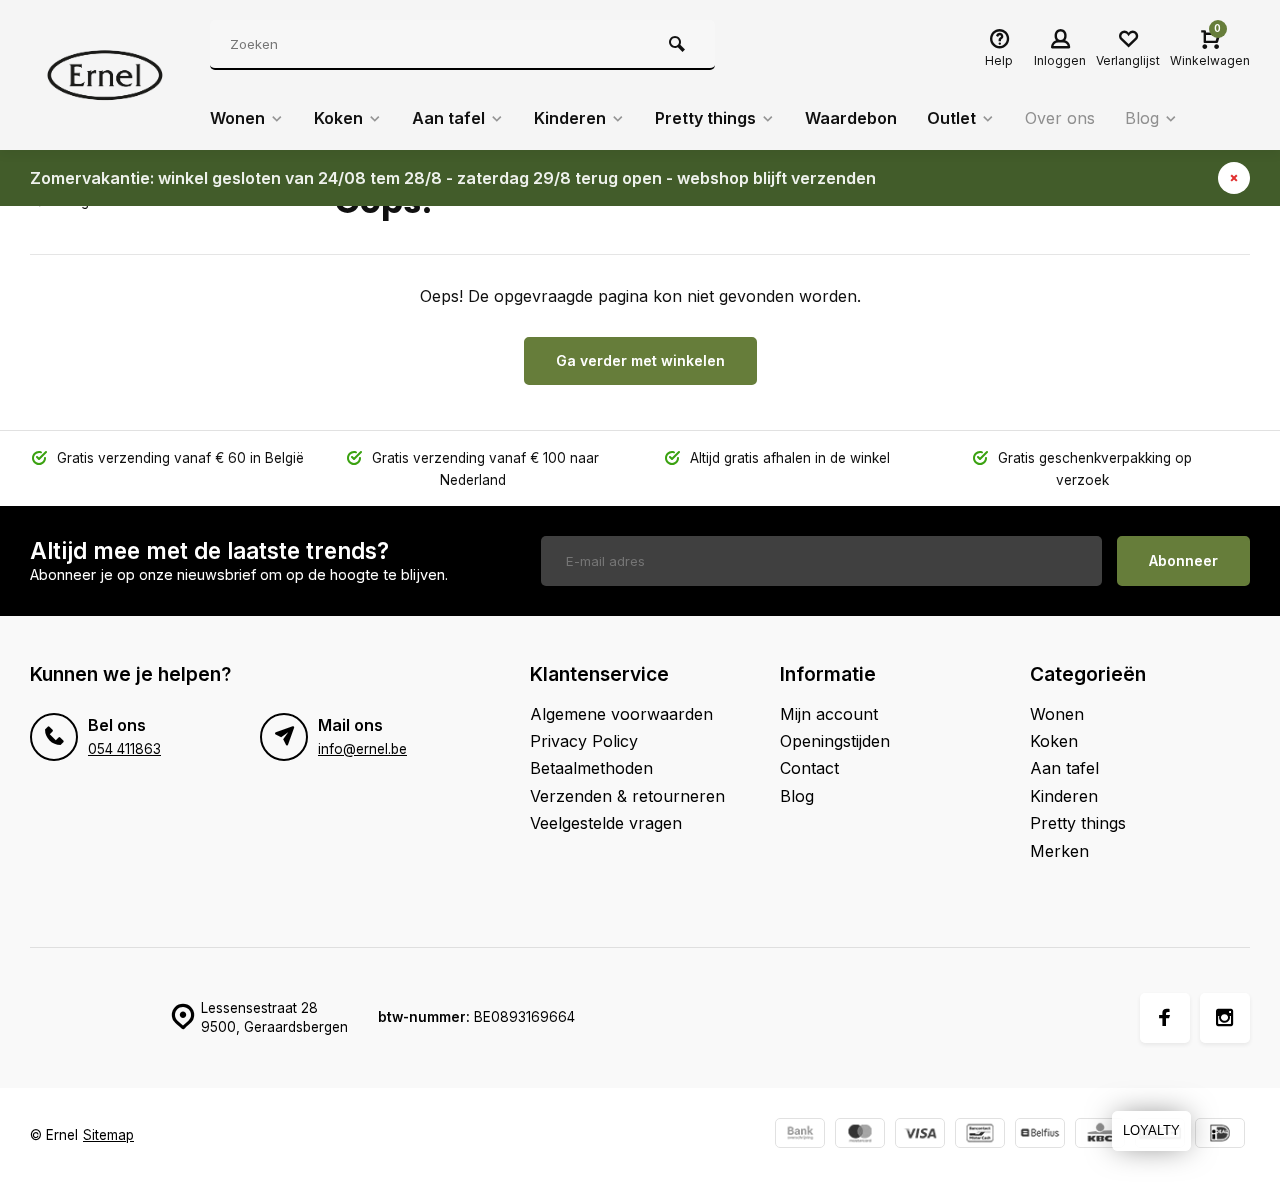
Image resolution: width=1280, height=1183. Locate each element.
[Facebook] (1165, 1018)
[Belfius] (1040, 1135)
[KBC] (1100, 1135)
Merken (1059, 851)
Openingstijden (835, 741)
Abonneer (1183, 560)
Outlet (951, 118)
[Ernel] (105, 75)
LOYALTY (1151, 1130)
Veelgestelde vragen (606, 823)
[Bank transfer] (800, 1135)
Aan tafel (448, 118)
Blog (1142, 118)
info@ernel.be (362, 749)
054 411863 (124, 749)
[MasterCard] (860, 1135)
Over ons (1060, 118)
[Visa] (920, 1135)
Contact (809, 768)
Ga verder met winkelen (640, 360)
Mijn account (829, 714)
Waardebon (851, 118)
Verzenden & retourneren (627, 796)
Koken (338, 118)
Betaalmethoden (591, 768)
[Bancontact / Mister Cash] (980, 1135)
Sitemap (108, 1135)
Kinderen (570, 118)
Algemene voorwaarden (621, 714)
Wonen (237, 118)
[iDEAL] (1220, 1135)
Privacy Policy (584, 741)
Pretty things (705, 118)
